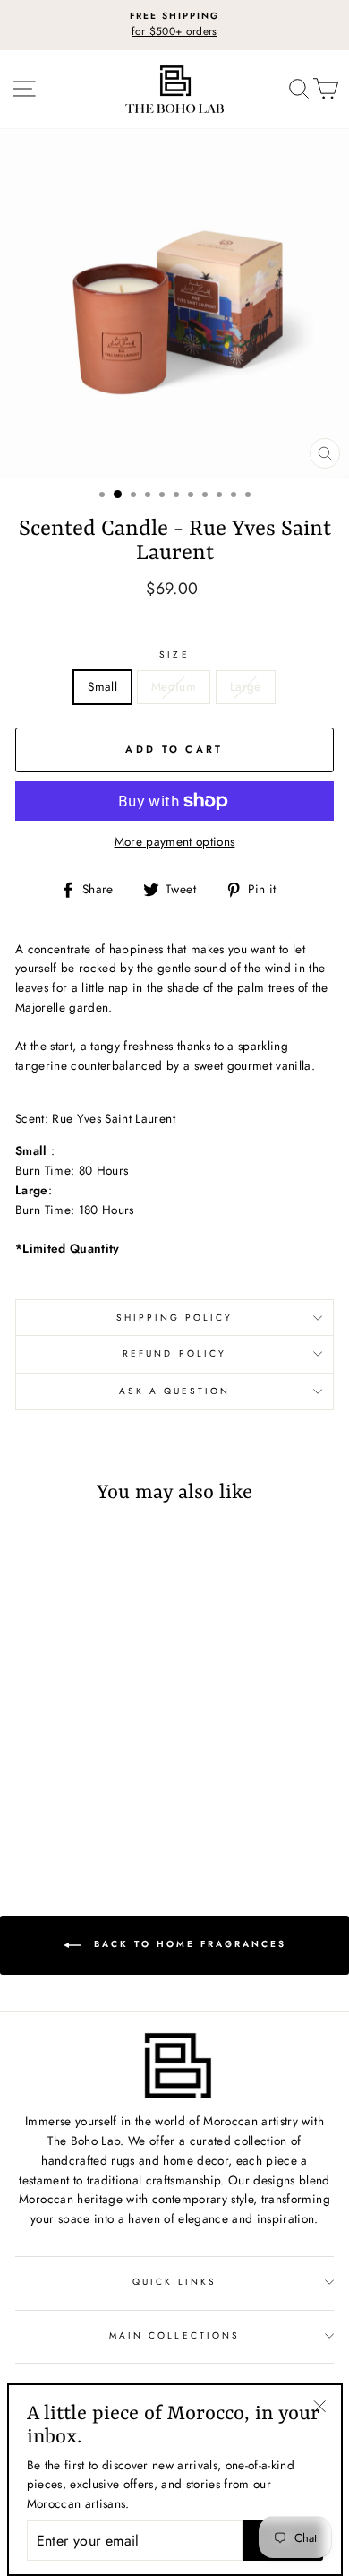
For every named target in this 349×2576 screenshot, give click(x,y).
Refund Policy (174, 1353)
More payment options (175, 841)
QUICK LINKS (175, 2282)
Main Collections (174, 2335)
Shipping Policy (175, 1318)
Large (246, 686)
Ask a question (175, 1391)
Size (174, 655)
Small (102, 686)
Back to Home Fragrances (187, 1944)
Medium (174, 686)
